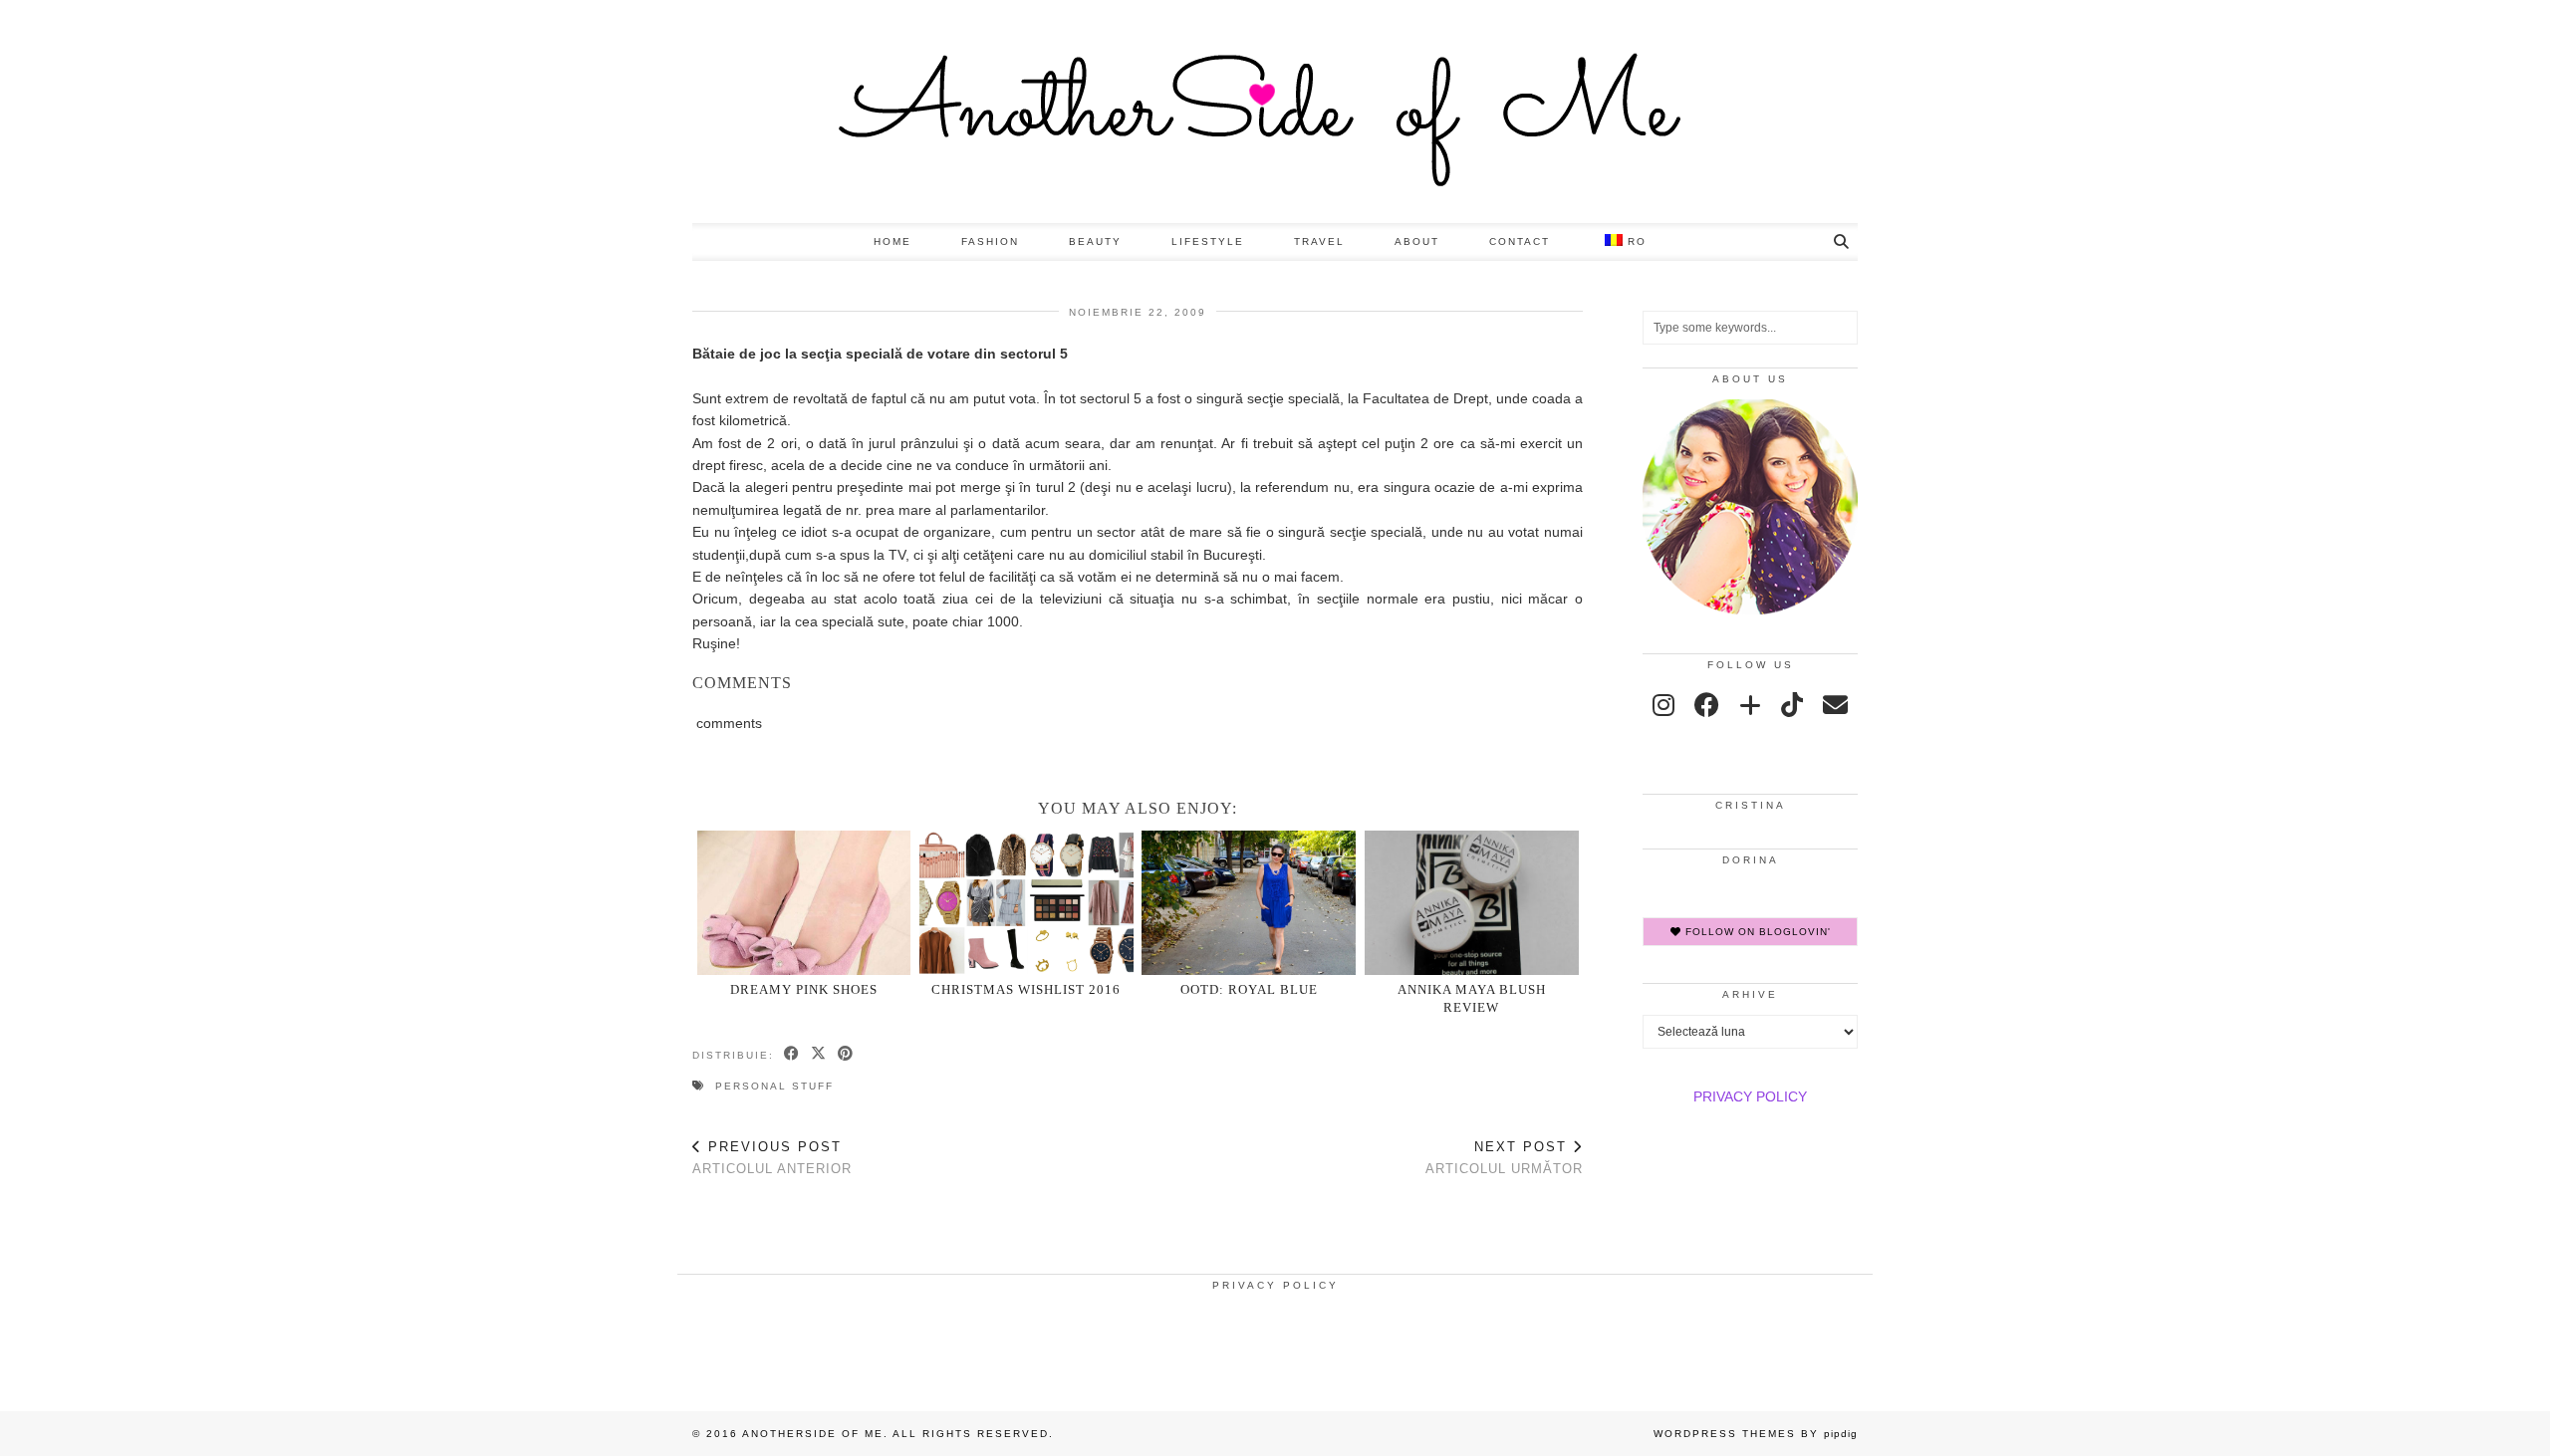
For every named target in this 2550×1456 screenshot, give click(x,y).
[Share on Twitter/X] (819, 1055)
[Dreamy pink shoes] (804, 903)
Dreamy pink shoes (804, 989)
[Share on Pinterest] (846, 1055)
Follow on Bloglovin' (1756, 932)
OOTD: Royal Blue (1249, 989)
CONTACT (1520, 242)
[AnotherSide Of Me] (1275, 112)
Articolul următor (1504, 1158)
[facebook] (1707, 705)
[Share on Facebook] (792, 1055)
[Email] (1835, 705)
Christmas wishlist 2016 (1026, 989)
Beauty (1095, 242)
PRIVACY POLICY (1750, 1096)
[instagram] (1663, 705)
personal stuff (774, 1086)
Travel (1319, 242)
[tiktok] (1792, 705)
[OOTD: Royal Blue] (1249, 903)
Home (892, 242)
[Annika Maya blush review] (1472, 903)
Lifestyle (1208, 242)
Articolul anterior (772, 1158)
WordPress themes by (1756, 1434)
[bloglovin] (1750, 705)
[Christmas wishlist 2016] (1026, 903)
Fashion (990, 242)
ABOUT (1417, 242)
